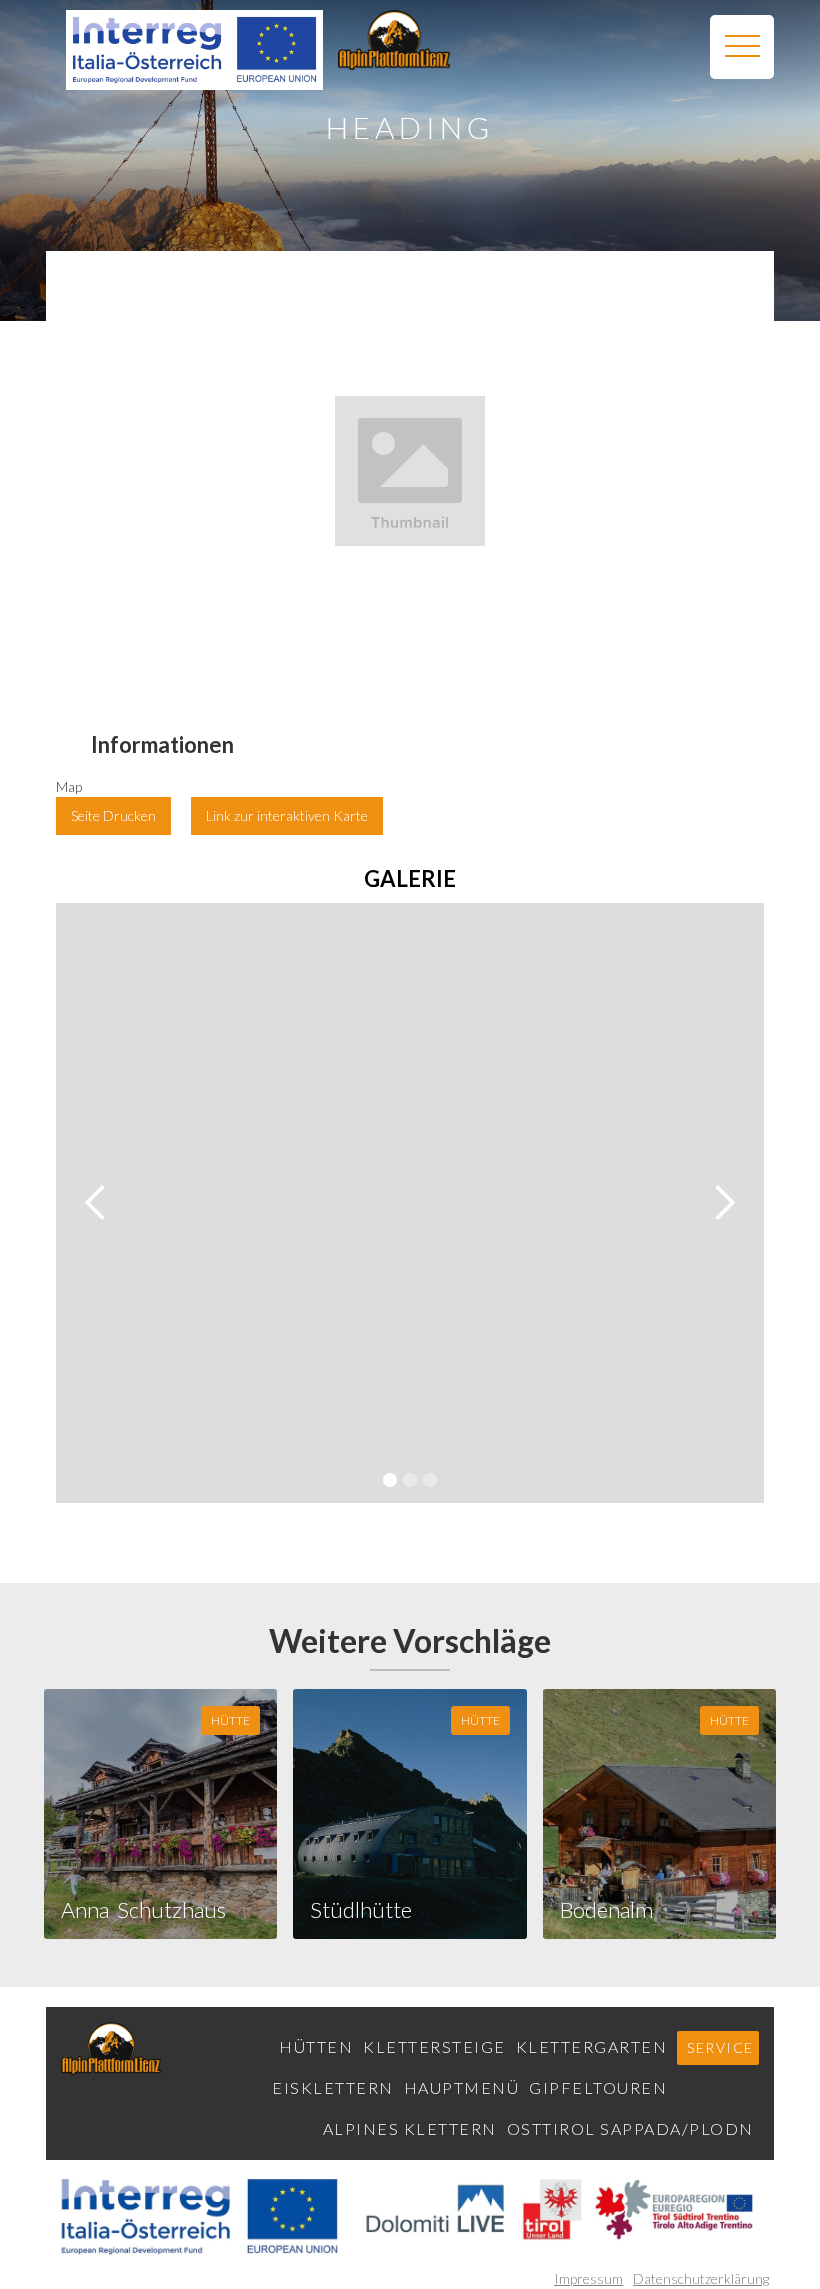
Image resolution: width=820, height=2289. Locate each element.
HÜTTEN (316, 2046)
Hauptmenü (462, 2087)
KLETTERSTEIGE (434, 2046)
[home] (394, 40)
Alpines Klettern (410, 2128)
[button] (742, 47)
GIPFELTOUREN (598, 2087)
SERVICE (720, 2047)
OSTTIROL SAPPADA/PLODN (630, 2128)
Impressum (588, 2278)
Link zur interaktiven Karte (287, 815)
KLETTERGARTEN (592, 2046)
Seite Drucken (113, 815)
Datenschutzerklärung (701, 2278)
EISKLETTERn (333, 2087)
